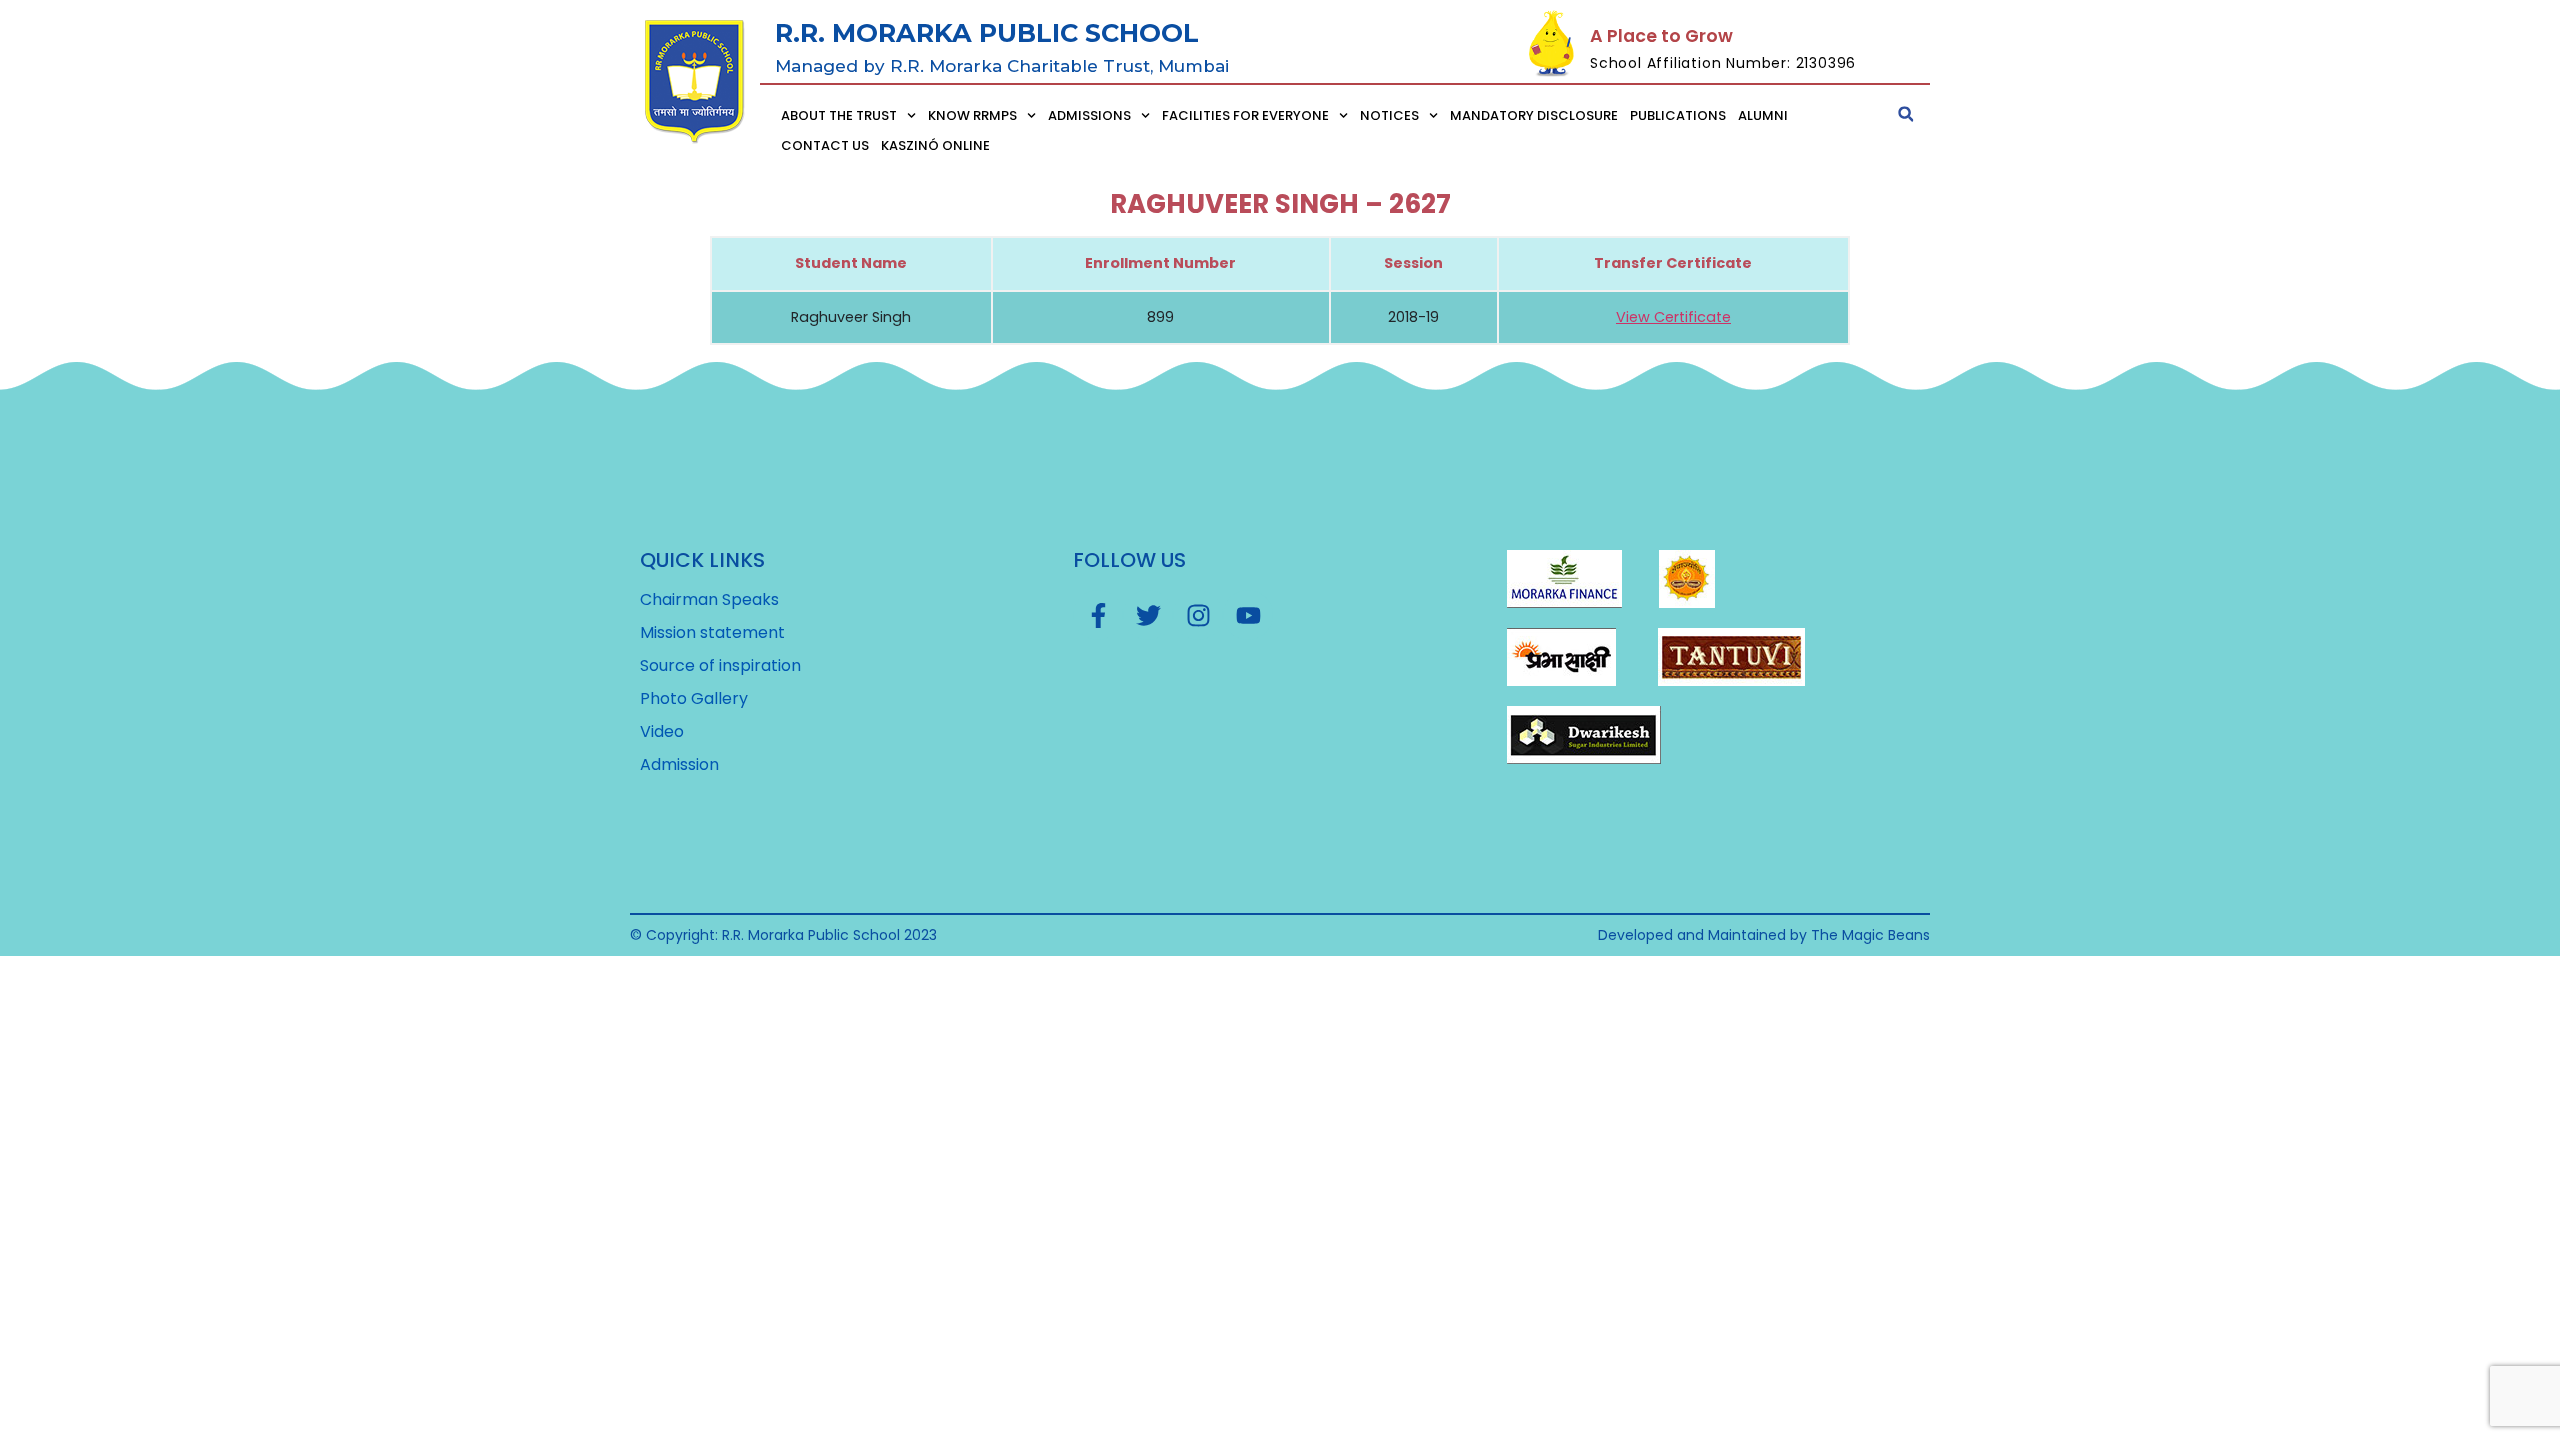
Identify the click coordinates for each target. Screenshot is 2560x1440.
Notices (1389, 115)
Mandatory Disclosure (1534, 115)
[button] (1906, 114)
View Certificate (1673, 317)
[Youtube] (1248, 615)
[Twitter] (1148, 615)
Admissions (1089, 115)
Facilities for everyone (1245, 115)
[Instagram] (1198, 615)
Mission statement (712, 633)
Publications (1678, 115)
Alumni (1763, 115)
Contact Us (825, 145)
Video (662, 732)
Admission (679, 765)
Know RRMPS (972, 115)
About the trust (839, 115)
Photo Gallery (694, 699)
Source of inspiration (720, 666)
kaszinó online (935, 145)
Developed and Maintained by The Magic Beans (1764, 935)
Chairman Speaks (709, 600)
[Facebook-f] (1098, 615)
